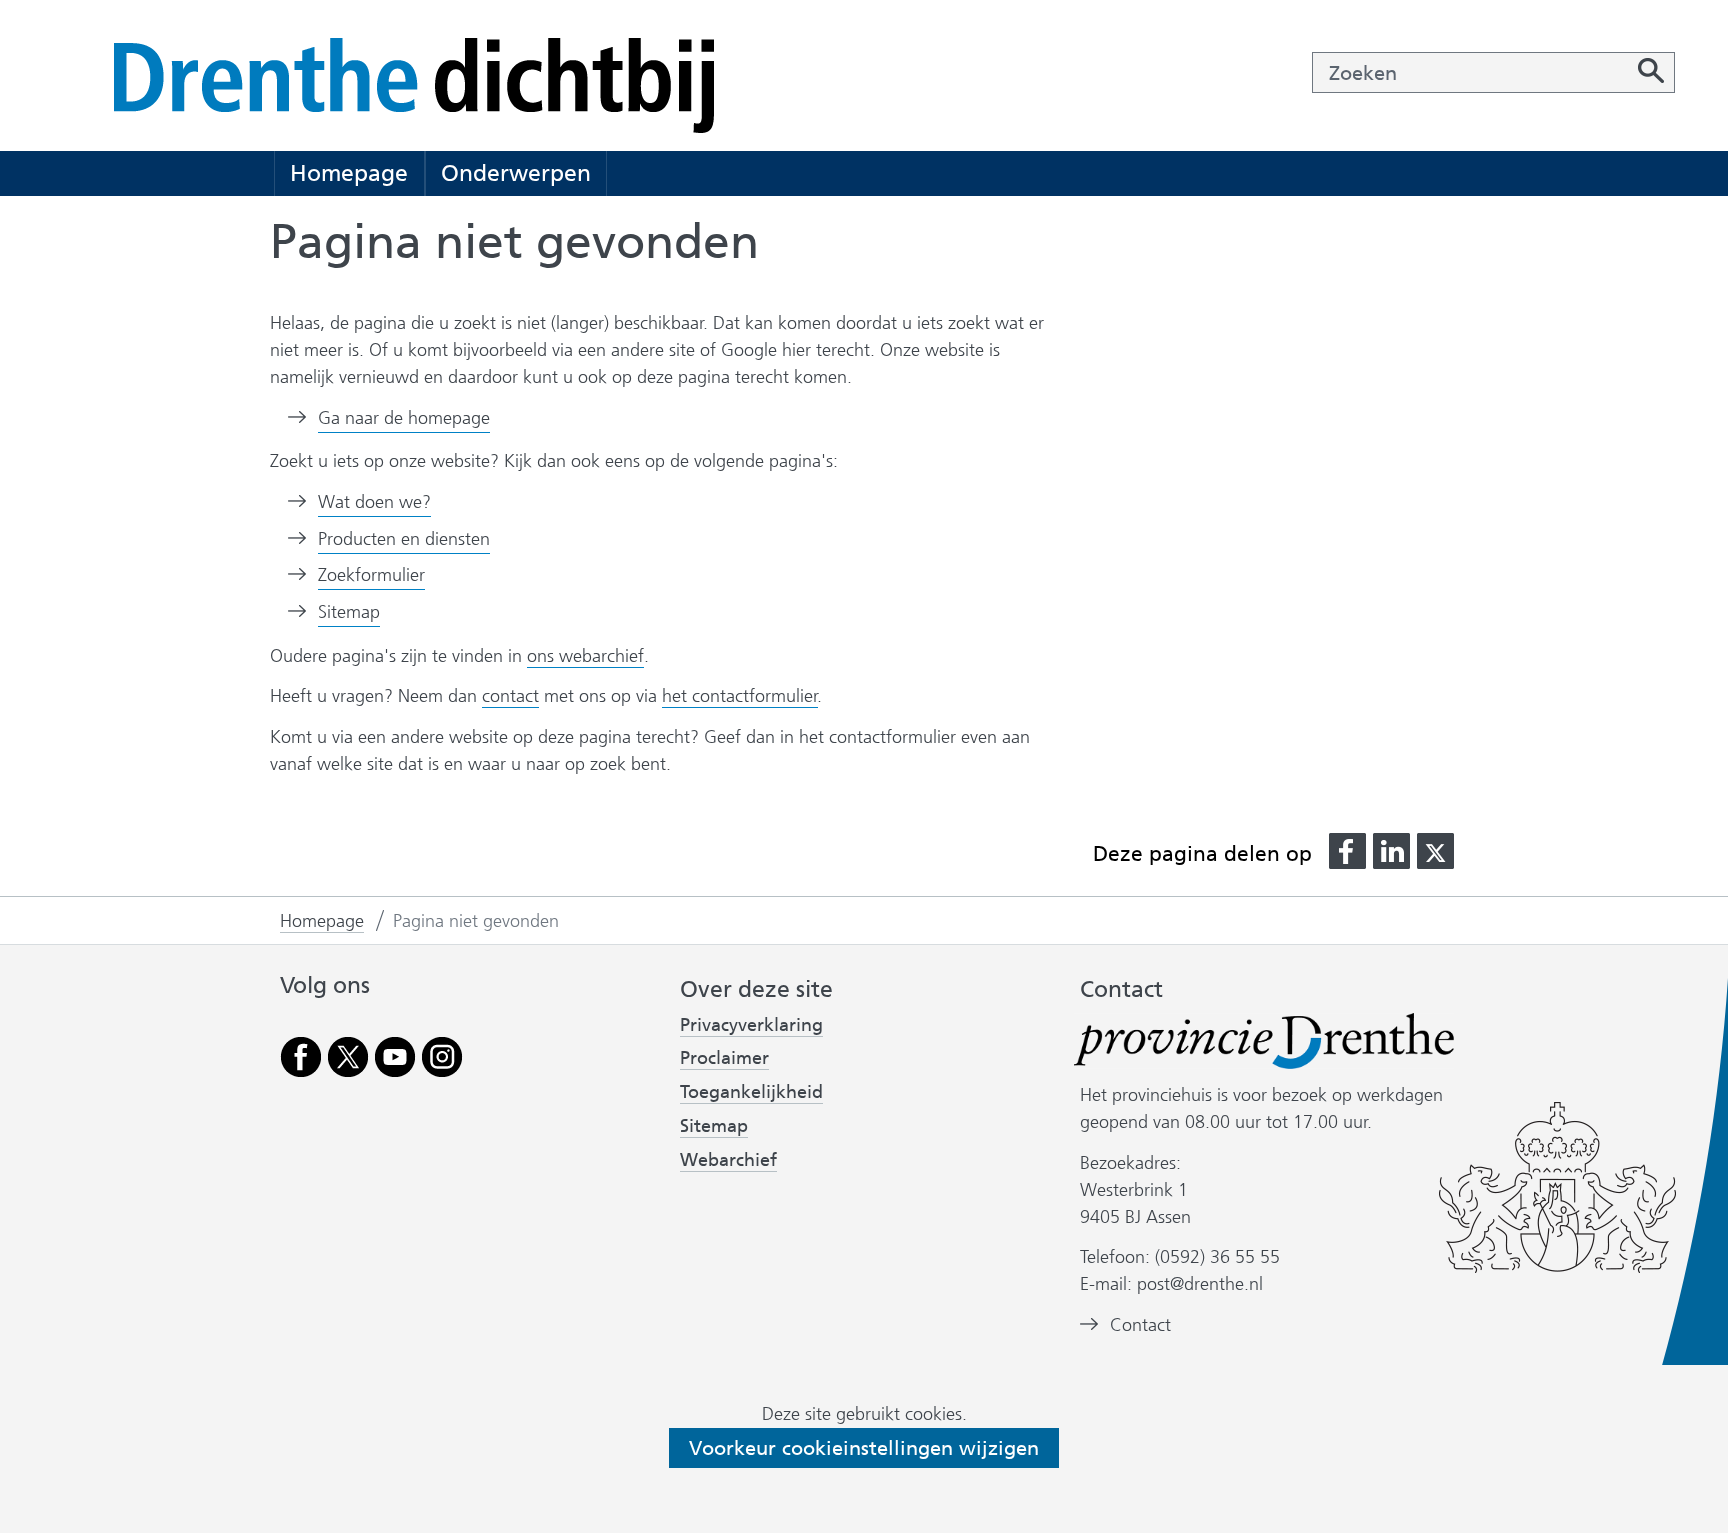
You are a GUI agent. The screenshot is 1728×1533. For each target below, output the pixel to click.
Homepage (349, 173)
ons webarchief (585, 656)
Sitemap (349, 612)
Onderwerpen (516, 173)
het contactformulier (740, 696)
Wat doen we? (374, 502)
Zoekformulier (371, 575)
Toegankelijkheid (751, 1092)
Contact (1140, 1325)
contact (510, 696)
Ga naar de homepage (404, 418)
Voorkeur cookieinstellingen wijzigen (864, 1448)
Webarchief (728, 1160)
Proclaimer (724, 1058)
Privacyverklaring (751, 1025)
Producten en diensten (404, 539)
